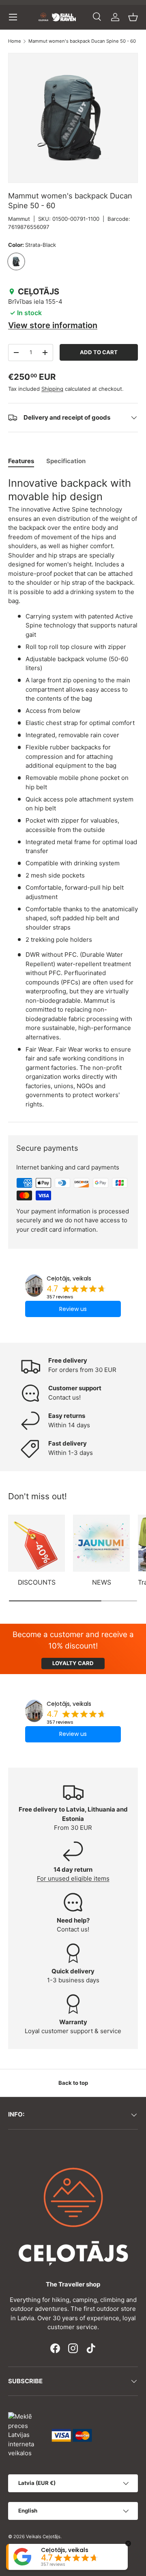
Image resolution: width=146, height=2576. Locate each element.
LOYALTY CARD (73, 1663)
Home (15, 41)
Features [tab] (21, 461)
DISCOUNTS (37, 1582)
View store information (53, 325)
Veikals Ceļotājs (43, 2537)
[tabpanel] (73, 793)
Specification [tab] (66, 461)
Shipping (52, 389)
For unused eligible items (73, 1878)
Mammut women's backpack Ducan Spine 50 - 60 (82, 41)
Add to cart (99, 352)
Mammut (19, 219)
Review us (73, 1309)
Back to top (73, 2083)
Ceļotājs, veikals (69, 1278)
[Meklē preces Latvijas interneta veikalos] (26, 2435)
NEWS (102, 1582)
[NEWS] (101, 1543)
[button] (133, 17)
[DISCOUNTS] (36, 1543)
